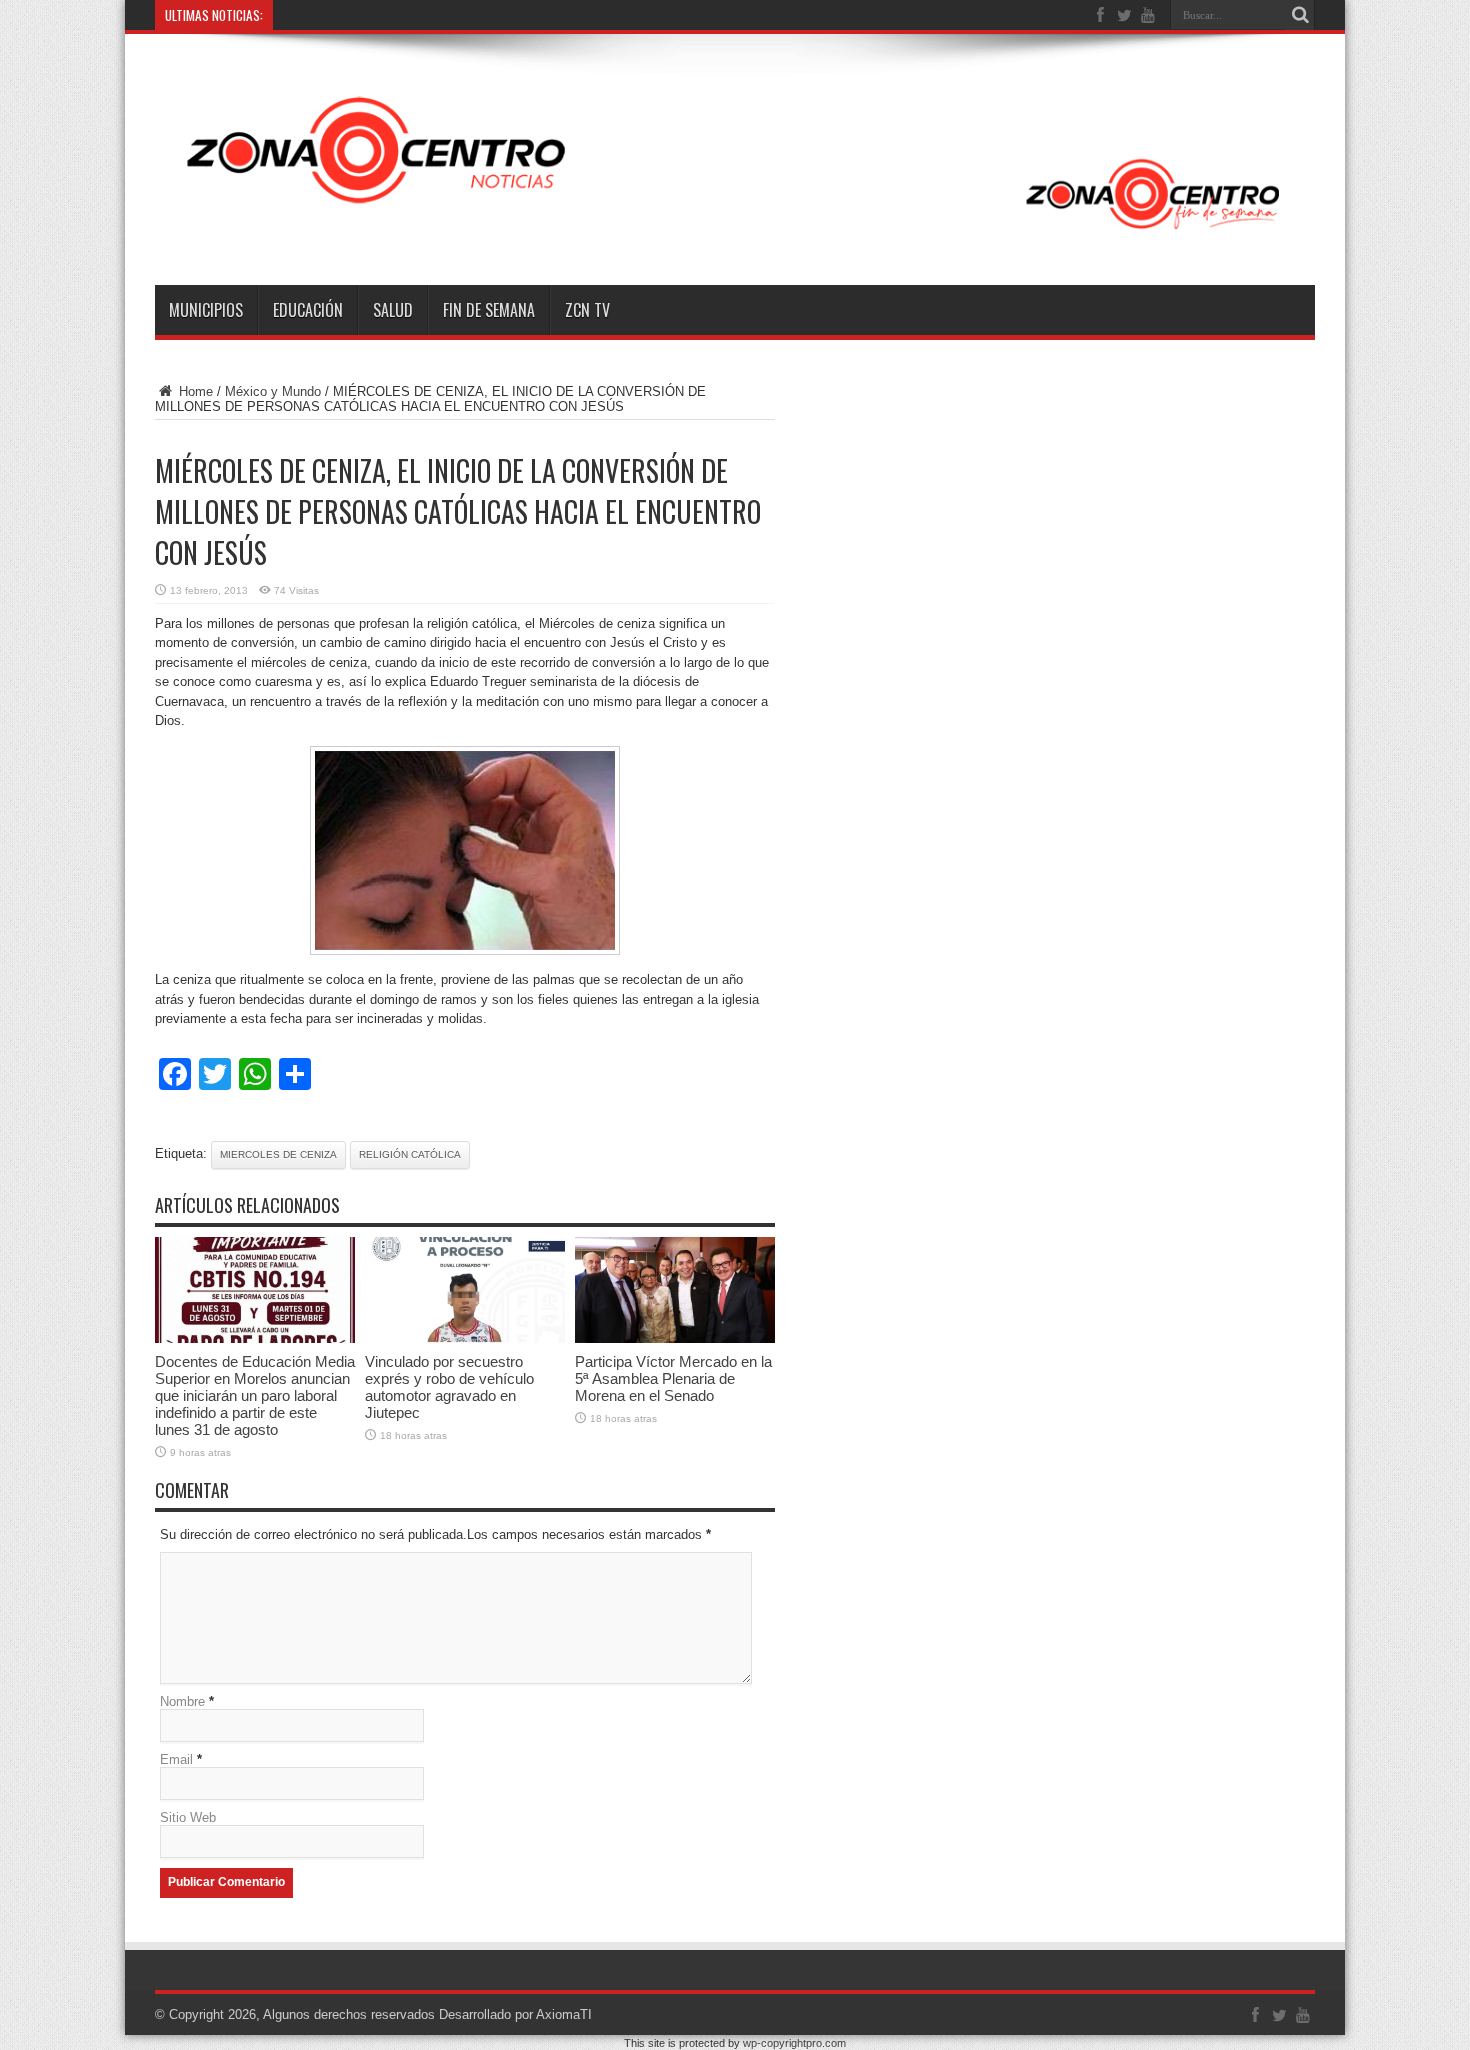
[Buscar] (1300, 15)
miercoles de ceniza (278, 1154)
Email (176, 1759)
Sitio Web (188, 1817)
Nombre (182, 1701)
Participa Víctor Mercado (349, 15)
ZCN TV (587, 310)
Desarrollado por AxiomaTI (515, 2014)
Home (194, 391)
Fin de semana (489, 310)
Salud (393, 310)
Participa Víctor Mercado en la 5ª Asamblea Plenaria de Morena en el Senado (673, 1378)
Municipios (206, 310)
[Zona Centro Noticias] (735, 235)
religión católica (410, 1154)
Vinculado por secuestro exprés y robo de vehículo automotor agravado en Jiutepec (449, 1387)
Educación (308, 310)
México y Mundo (273, 391)
